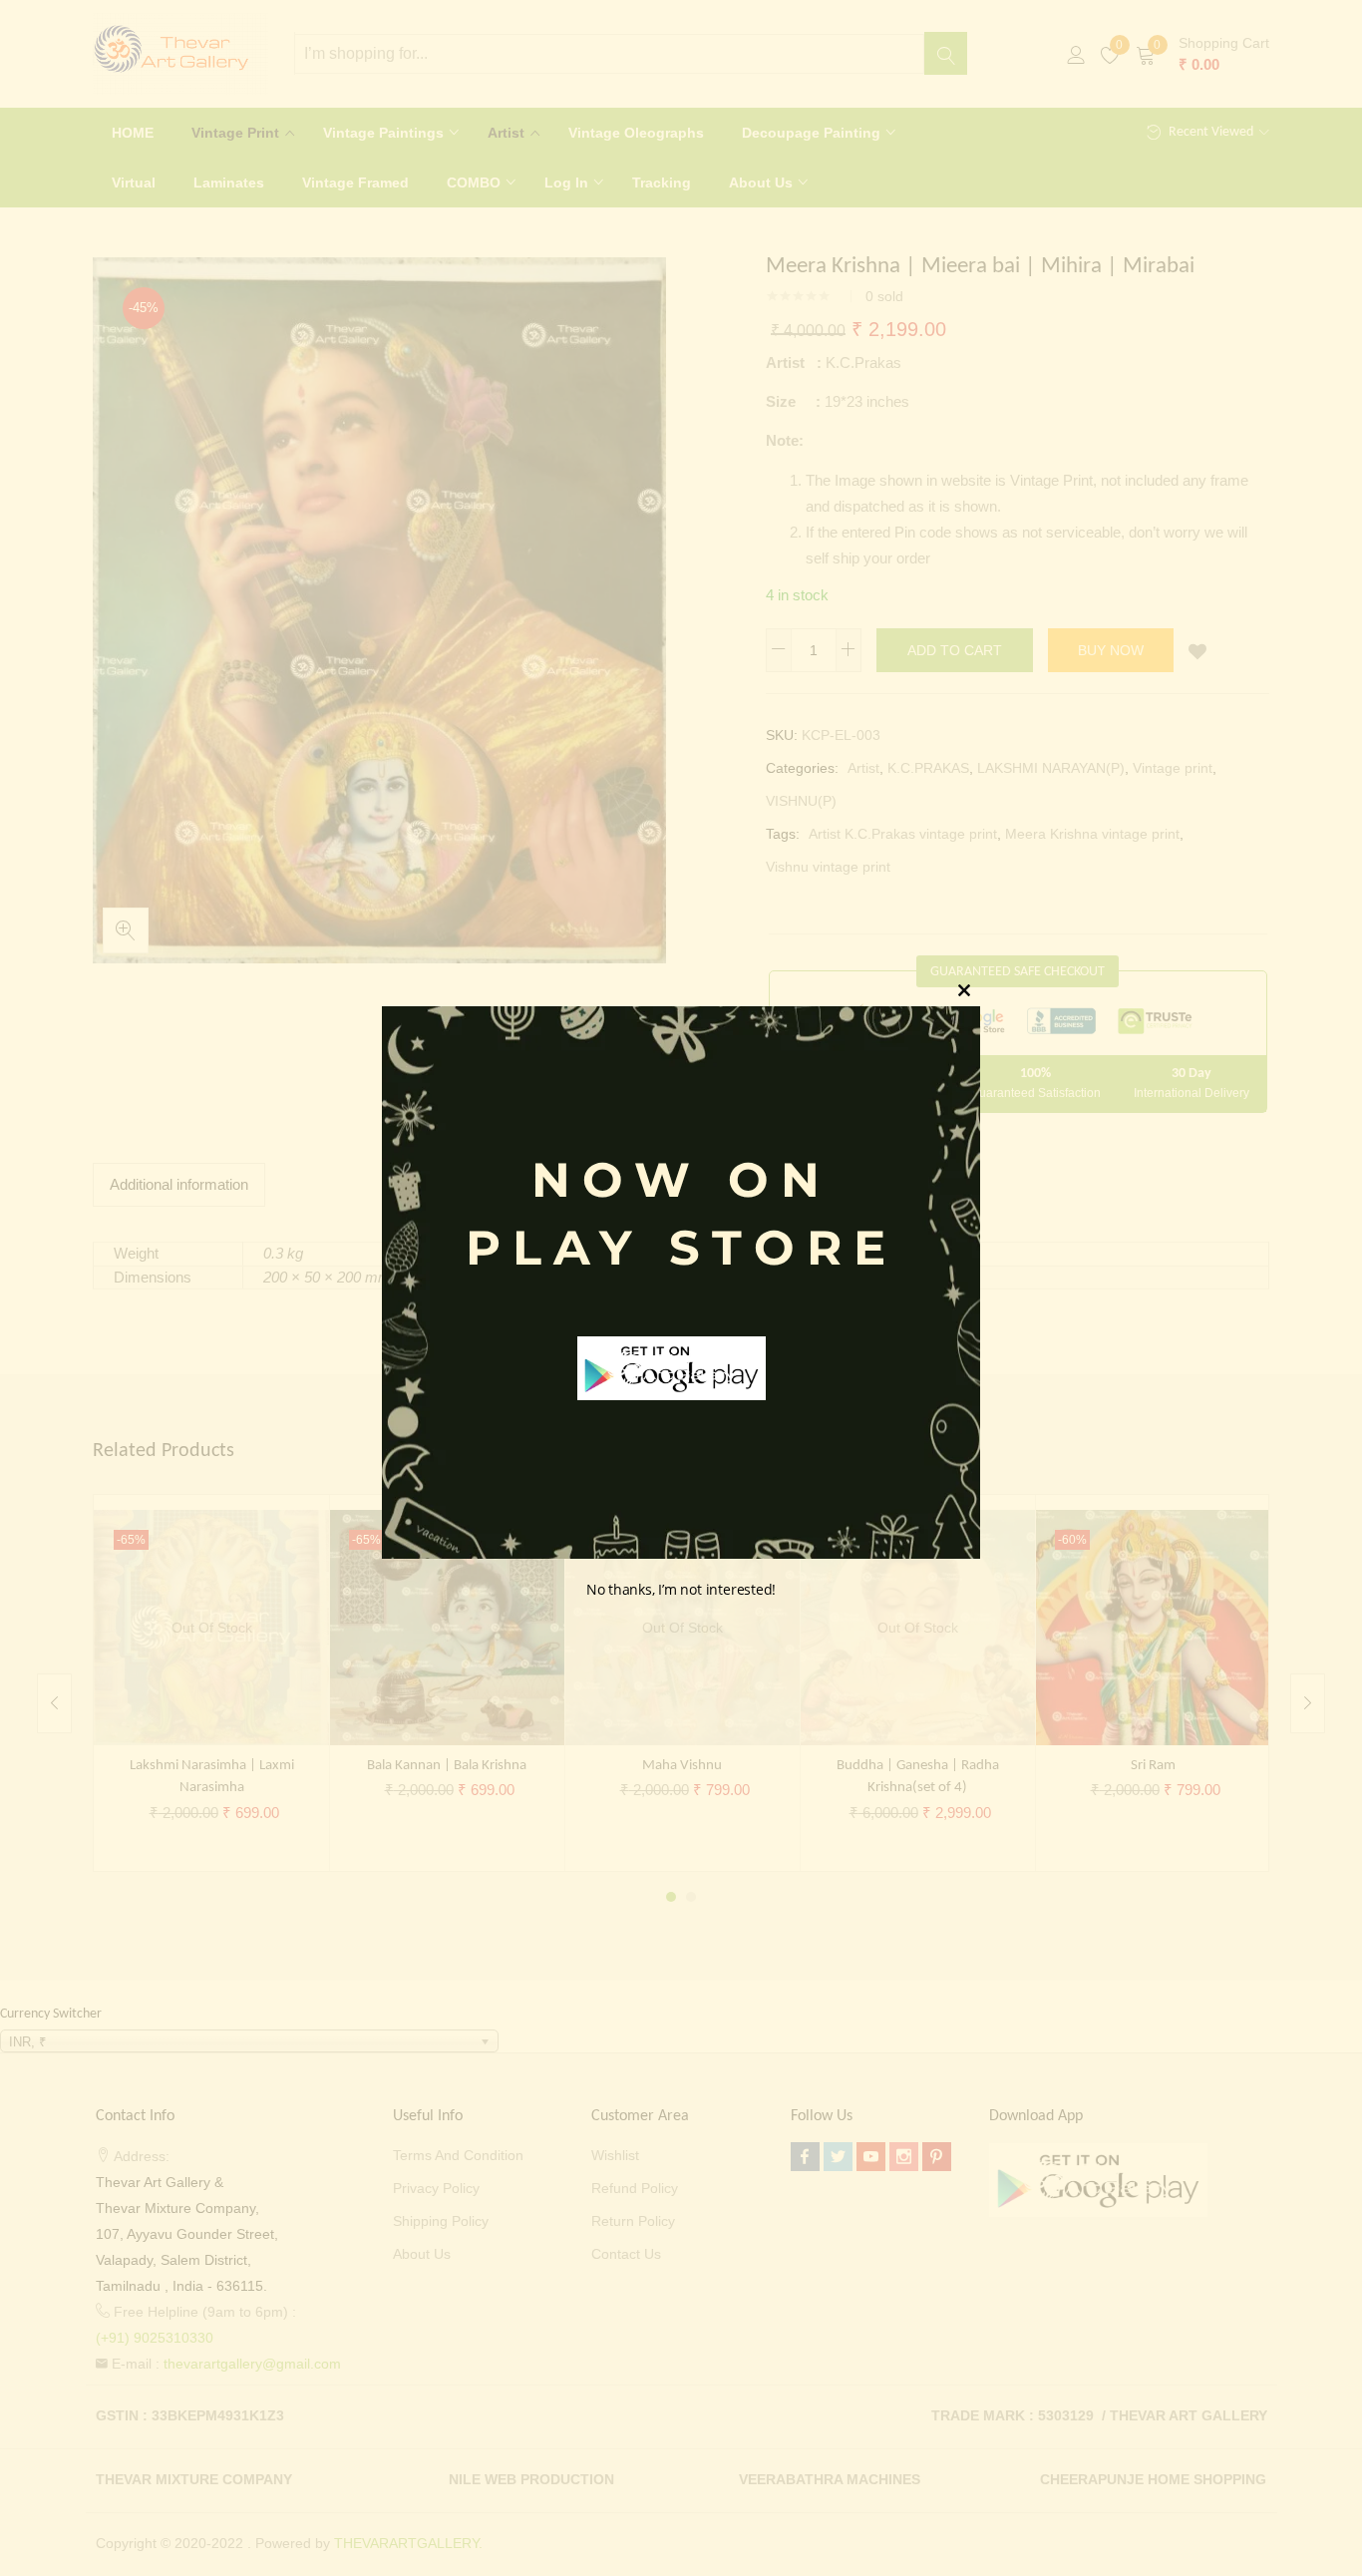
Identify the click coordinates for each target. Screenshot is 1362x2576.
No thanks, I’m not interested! (681, 1590)
